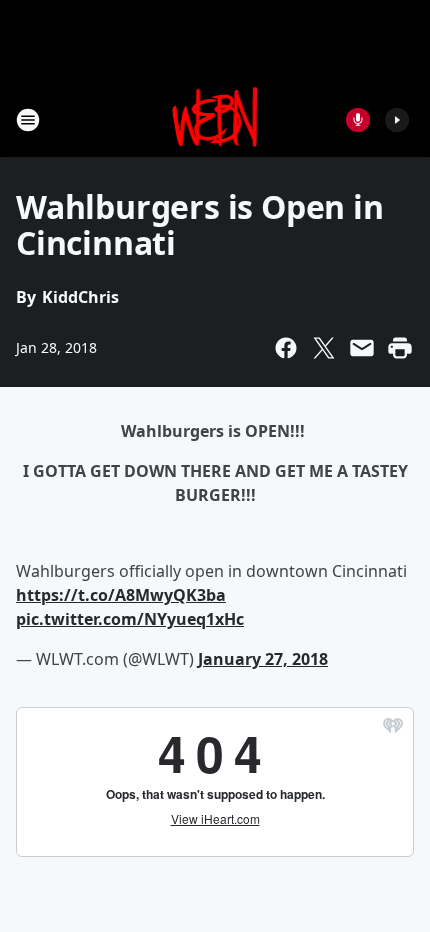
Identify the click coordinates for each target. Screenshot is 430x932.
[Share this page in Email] (362, 348)
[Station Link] (215, 119)
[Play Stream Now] (397, 120)
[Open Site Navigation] (28, 120)
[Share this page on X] (324, 348)
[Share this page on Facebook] (286, 348)
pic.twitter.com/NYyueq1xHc (130, 619)
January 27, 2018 (263, 659)
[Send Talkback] (358, 120)
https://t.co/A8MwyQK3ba (121, 595)
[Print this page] (400, 348)
